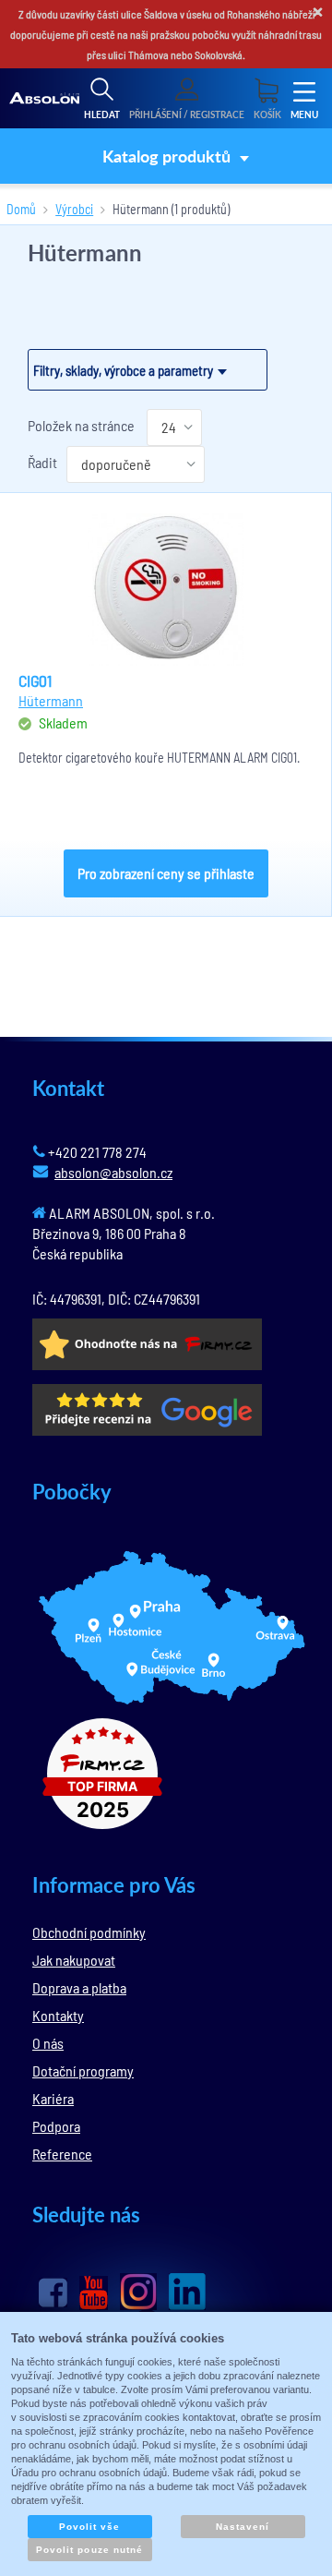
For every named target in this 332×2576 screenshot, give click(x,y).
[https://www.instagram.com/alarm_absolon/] (138, 2292)
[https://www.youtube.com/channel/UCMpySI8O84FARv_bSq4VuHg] (94, 2293)
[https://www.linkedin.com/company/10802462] (187, 2292)
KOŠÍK (267, 114)
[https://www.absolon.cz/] (44, 99)
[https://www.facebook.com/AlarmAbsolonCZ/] (53, 2293)
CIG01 (35, 680)
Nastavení (243, 2527)
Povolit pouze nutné (89, 2550)
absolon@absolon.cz (113, 1172)
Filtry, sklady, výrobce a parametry (123, 370)
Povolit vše (89, 2527)
